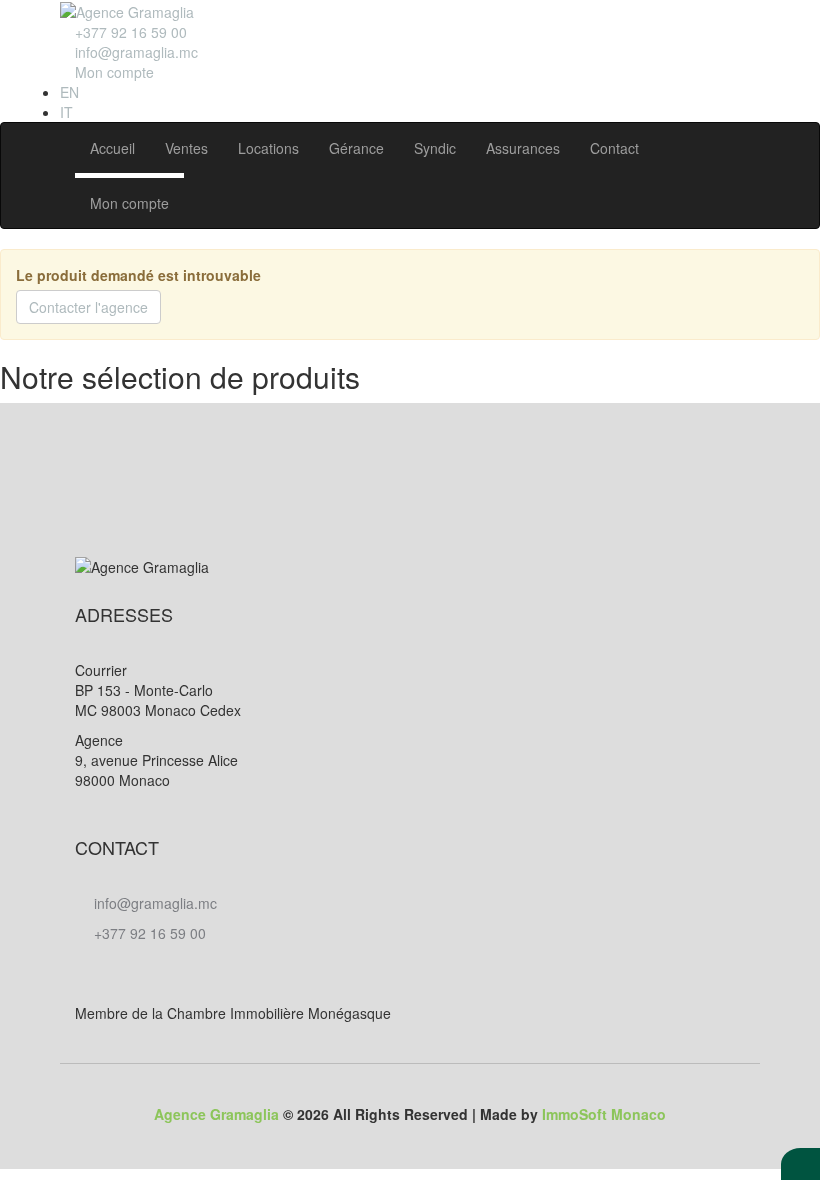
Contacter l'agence (88, 307)
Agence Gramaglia (216, 1114)
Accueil (112, 148)
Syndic (435, 148)
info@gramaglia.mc (134, 52)
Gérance (356, 148)
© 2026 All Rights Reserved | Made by (410, 1114)
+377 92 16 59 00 (148, 933)
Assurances (523, 148)
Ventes (186, 148)
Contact (614, 148)
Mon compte (129, 203)
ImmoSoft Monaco (604, 1114)
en (69, 92)
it (66, 112)
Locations (268, 148)
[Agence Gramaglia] (127, 10)
